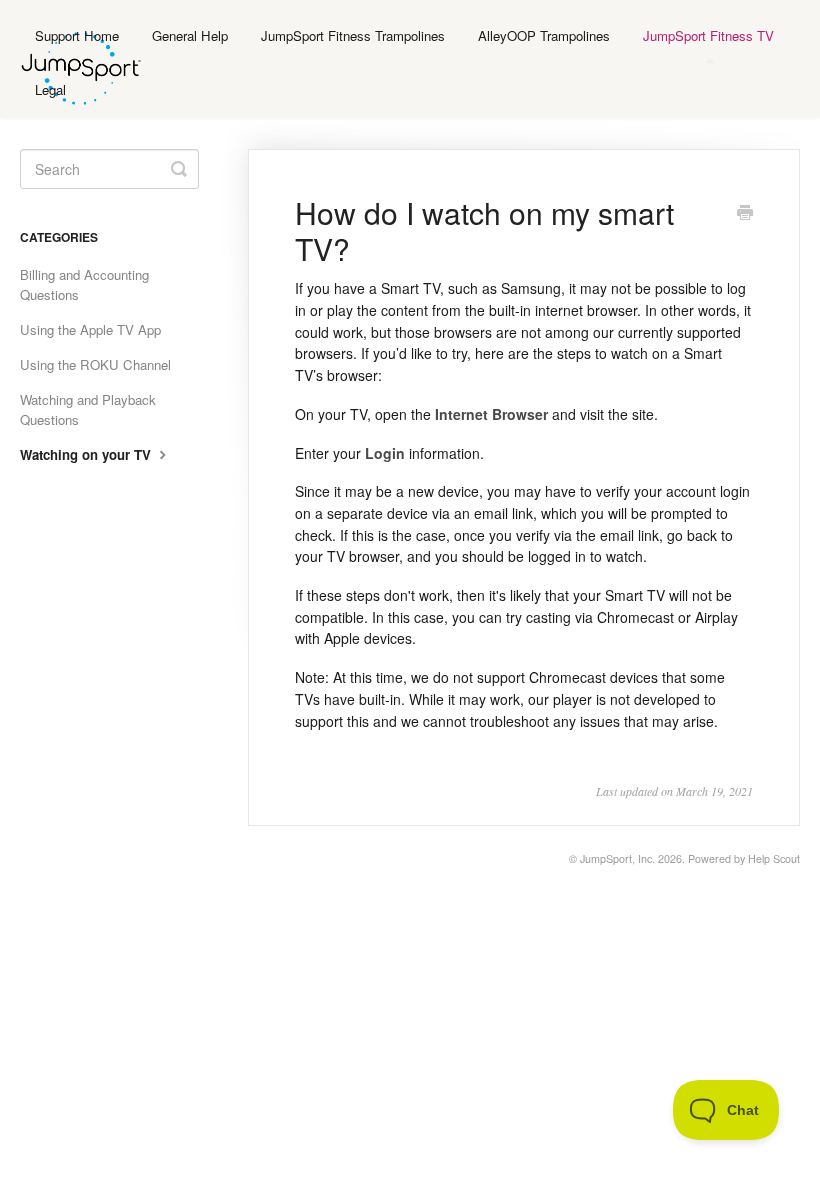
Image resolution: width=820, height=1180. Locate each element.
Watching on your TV (87, 454)
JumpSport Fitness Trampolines (353, 35)
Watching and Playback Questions (88, 409)
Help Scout (774, 858)
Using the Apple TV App (90, 329)
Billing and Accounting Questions (84, 284)
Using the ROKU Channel (95, 364)
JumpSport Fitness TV (708, 35)
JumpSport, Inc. (617, 858)
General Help (190, 35)
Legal (50, 89)
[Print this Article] (745, 214)
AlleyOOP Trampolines (544, 35)
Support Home (77, 35)
